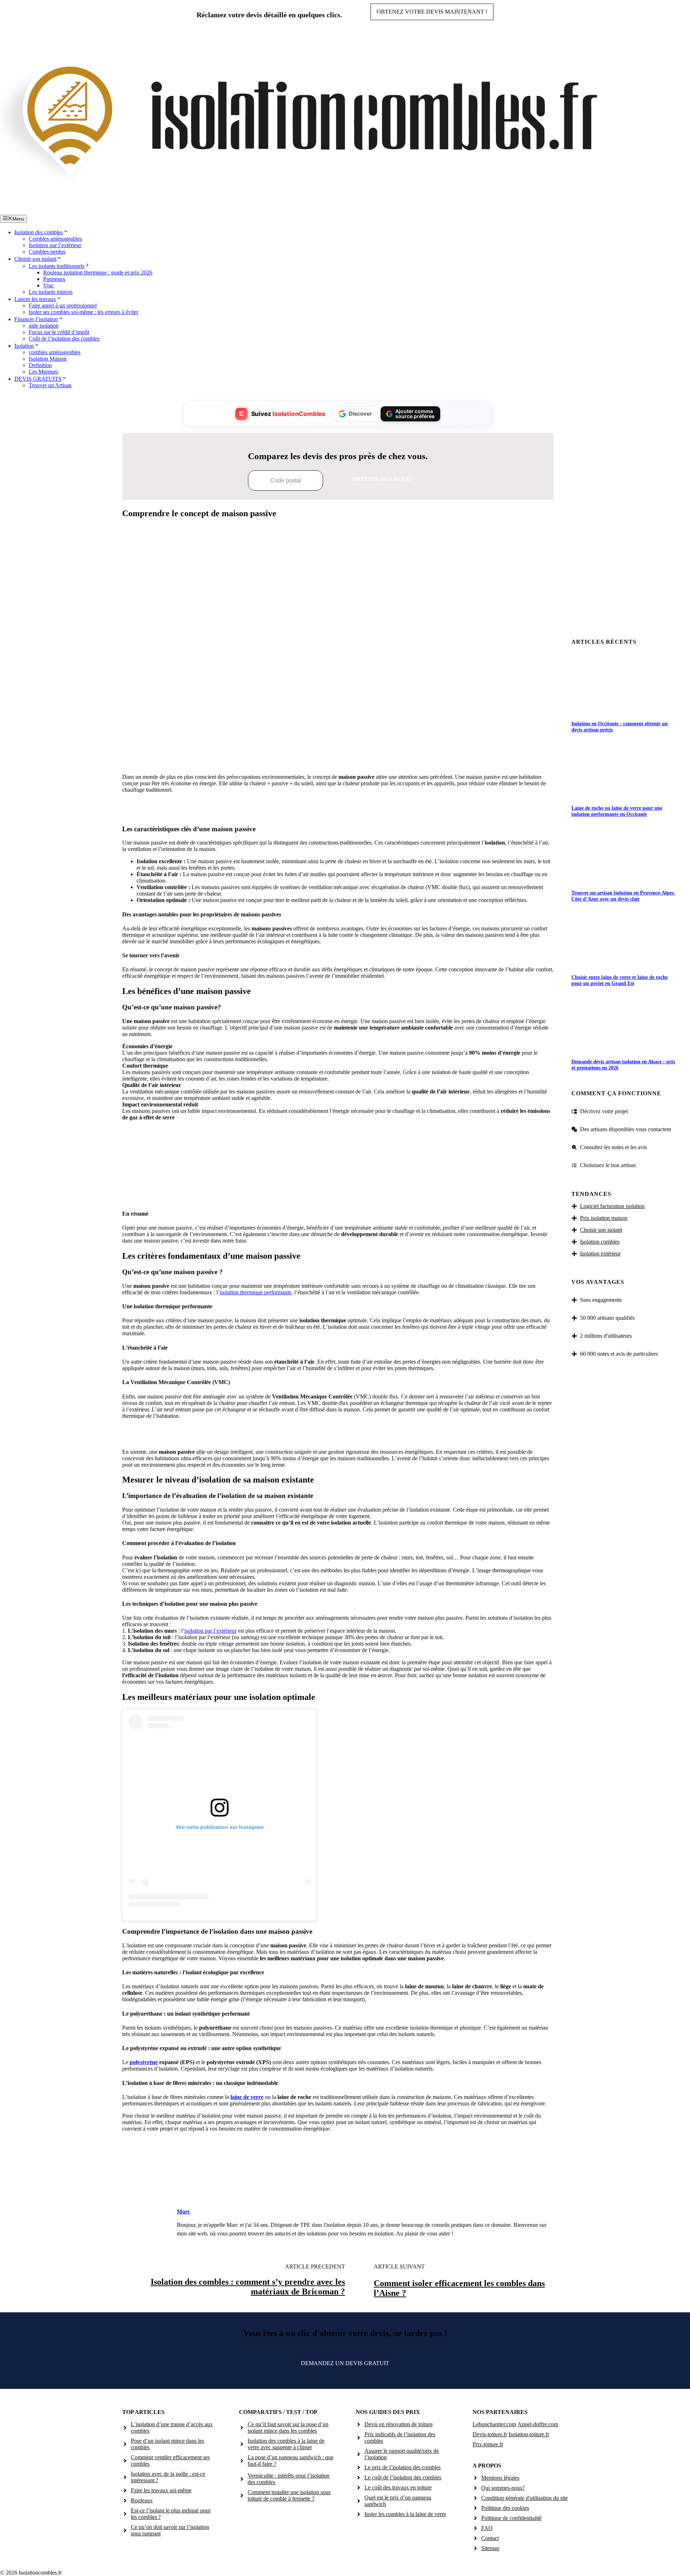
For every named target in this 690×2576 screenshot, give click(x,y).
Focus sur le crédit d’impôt (59, 332)
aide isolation (44, 326)
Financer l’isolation (36, 319)
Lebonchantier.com (494, 2424)
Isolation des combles (39, 232)
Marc (183, 2212)
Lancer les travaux (35, 299)
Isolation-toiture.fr (529, 2434)
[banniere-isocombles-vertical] (338, 1196)
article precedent (315, 2267)
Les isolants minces (51, 292)
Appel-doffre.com (538, 2424)
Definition (40, 365)
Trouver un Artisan (50, 385)
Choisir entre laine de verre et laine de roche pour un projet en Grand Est (620, 980)
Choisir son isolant (35, 259)
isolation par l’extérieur (210, 1631)
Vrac (49, 285)
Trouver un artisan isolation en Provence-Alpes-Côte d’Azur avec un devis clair (623, 896)
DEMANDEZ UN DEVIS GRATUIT (345, 2363)
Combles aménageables (55, 239)
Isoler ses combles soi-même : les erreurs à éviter (84, 312)
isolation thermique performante (256, 1292)
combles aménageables (55, 352)
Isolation (24, 346)
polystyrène (144, 2062)
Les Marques (43, 372)
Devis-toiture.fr (490, 2434)
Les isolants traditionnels (57, 266)
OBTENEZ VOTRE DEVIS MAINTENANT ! (432, 12)
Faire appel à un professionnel (63, 306)
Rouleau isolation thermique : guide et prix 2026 (98, 272)
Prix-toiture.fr (488, 2444)
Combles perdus (47, 252)
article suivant (399, 2267)
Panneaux (54, 279)
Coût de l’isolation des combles (64, 339)
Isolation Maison (48, 359)
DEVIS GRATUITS (38, 379)
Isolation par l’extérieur (55, 245)
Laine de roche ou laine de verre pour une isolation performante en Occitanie (617, 811)
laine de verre (247, 2097)
